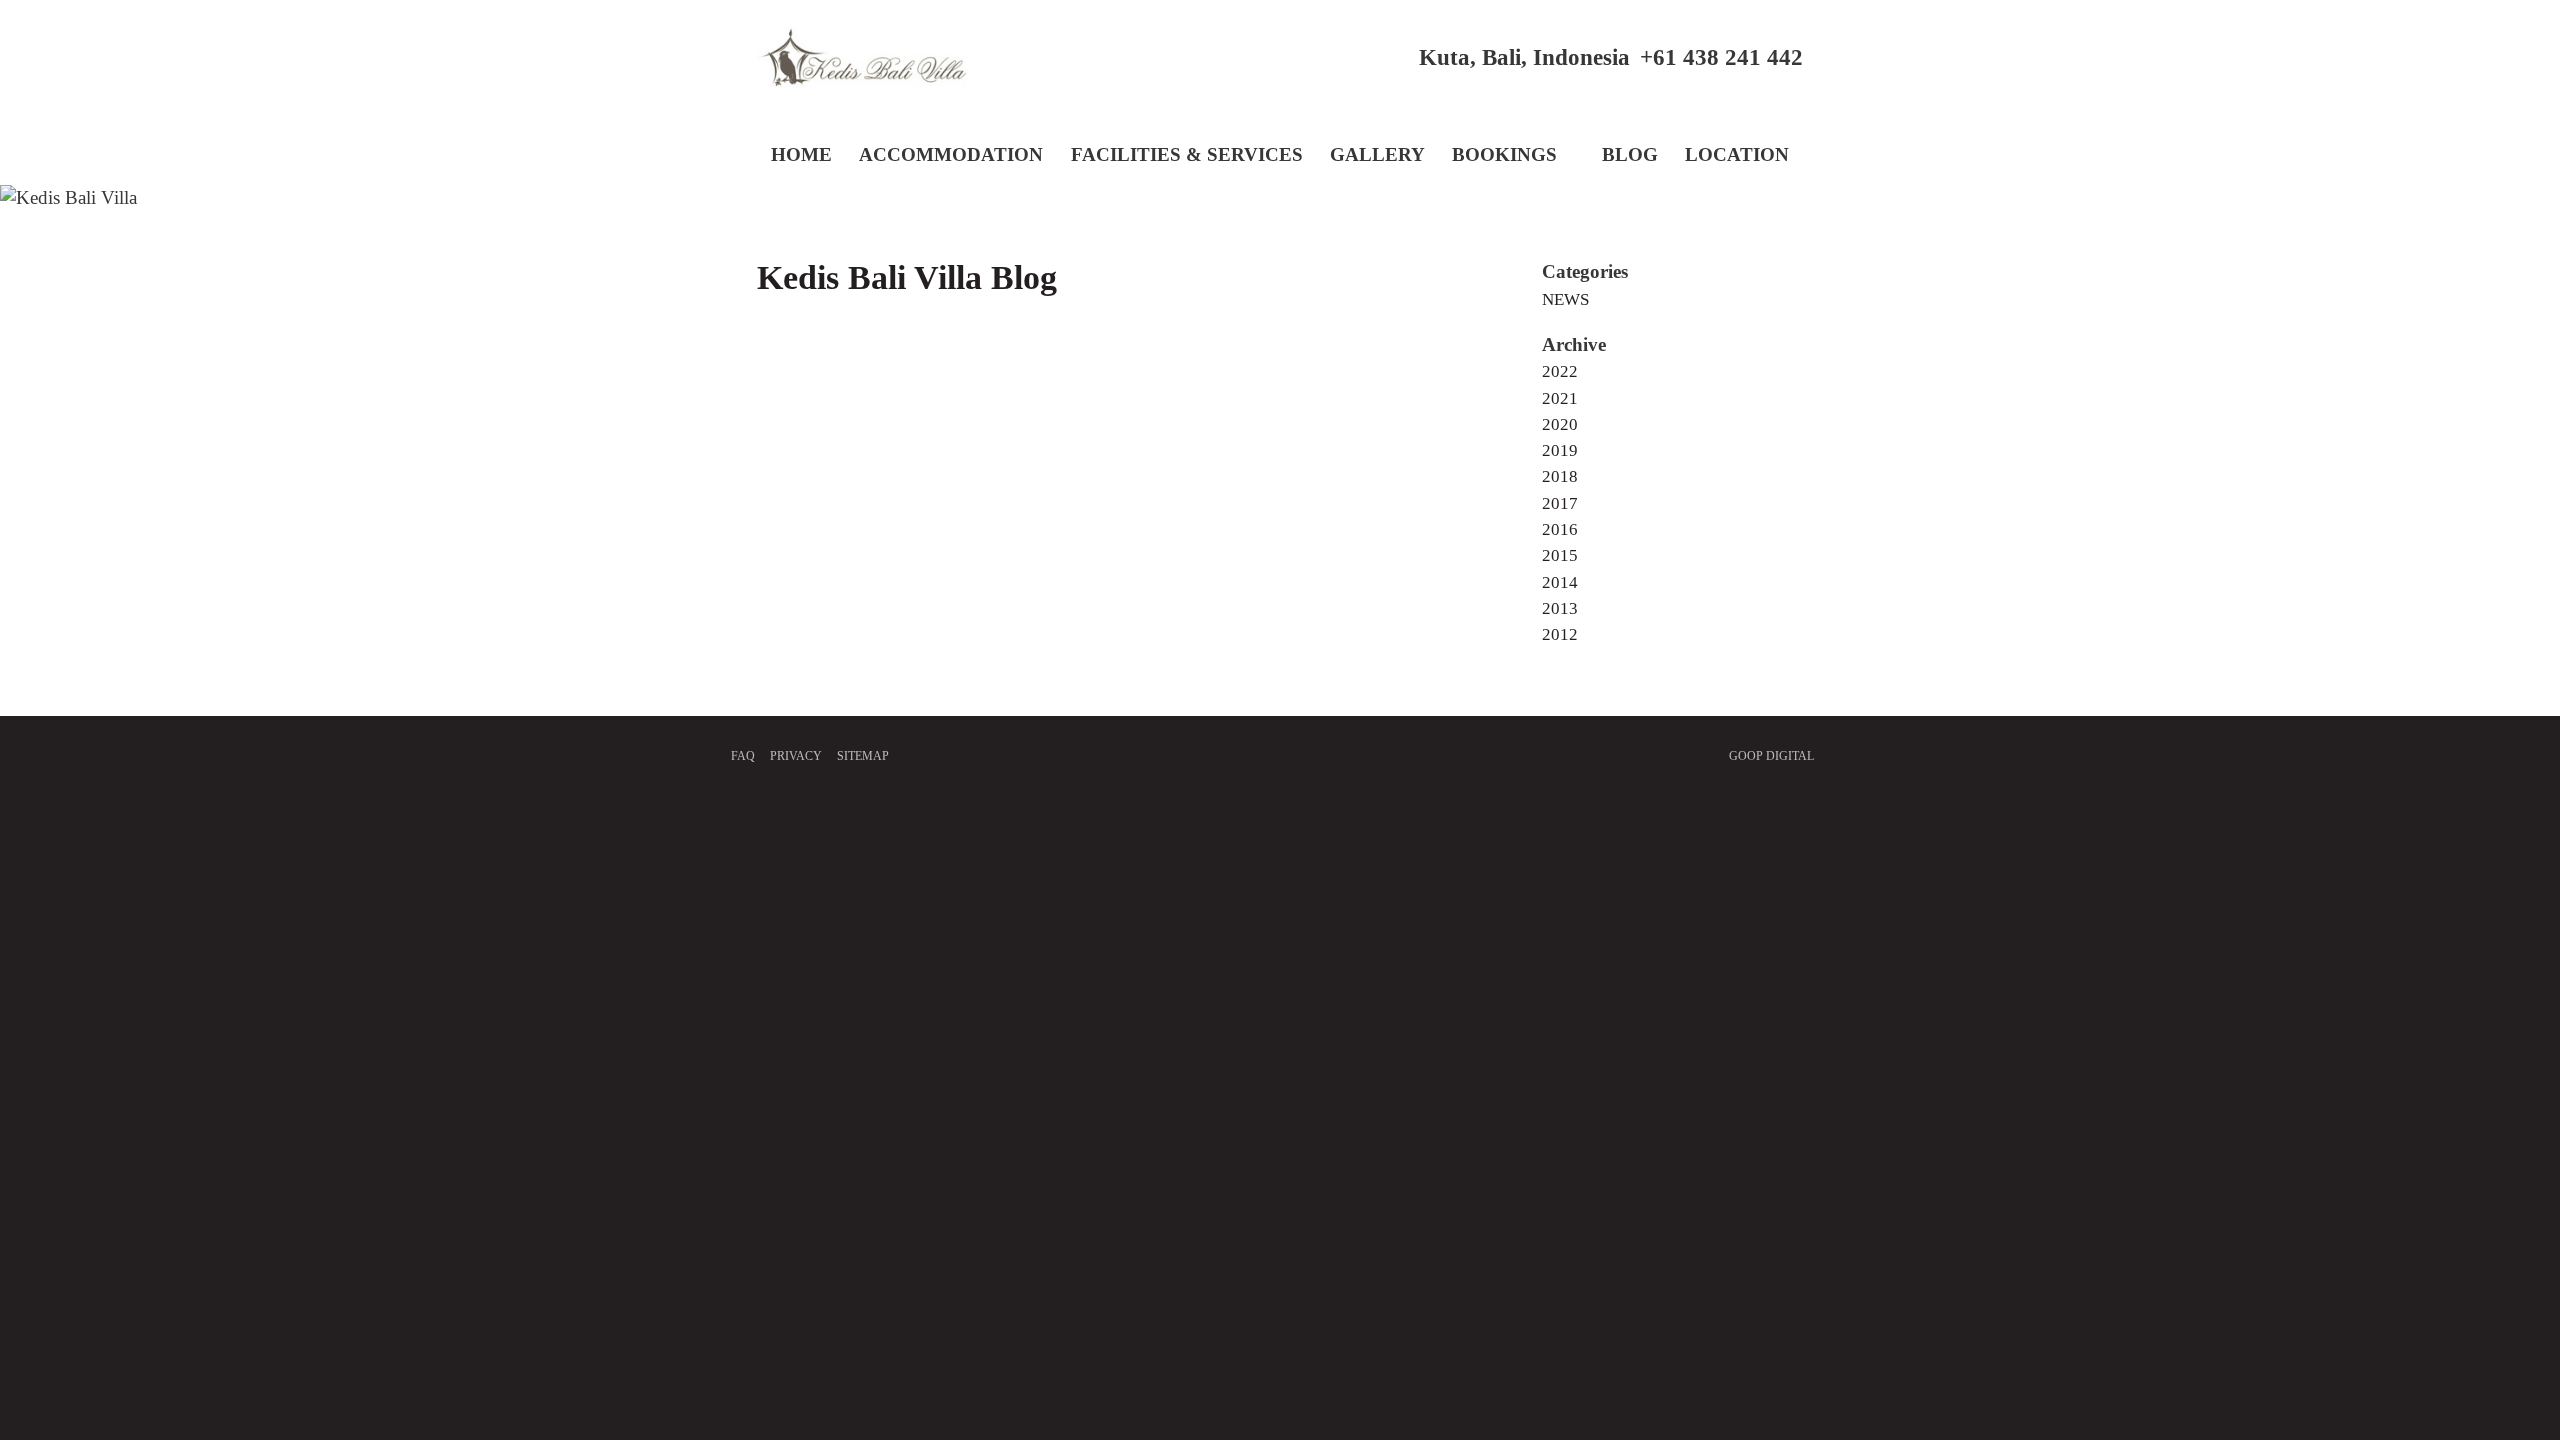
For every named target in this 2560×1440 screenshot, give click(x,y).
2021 (1560, 398)
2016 (1560, 529)
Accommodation (951, 154)
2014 (1560, 582)
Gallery (1377, 154)
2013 (1560, 608)
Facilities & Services (1187, 154)
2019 (1560, 450)
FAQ (743, 756)
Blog (1630, 154)
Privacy (796, 756)
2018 (1560, 476)
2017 (1560, 503)
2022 (1560, 371)
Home (801, 154)
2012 (1560, 634)
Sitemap (863, 756)
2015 (1560, 555)
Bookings (1504, 154)
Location (1737, 154)
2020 (1560, 424)
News (1565, 299)
